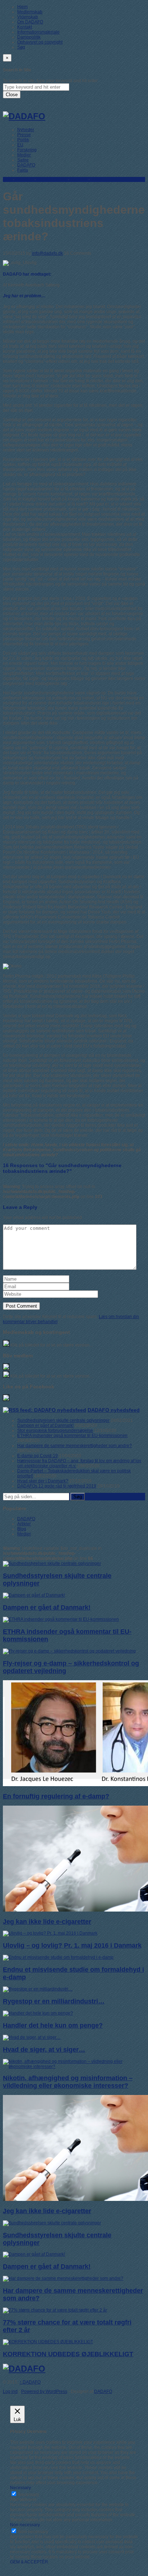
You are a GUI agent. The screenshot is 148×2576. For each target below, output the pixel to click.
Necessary (29, 2495)
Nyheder (26, 130)
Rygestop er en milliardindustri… (54, 2001)
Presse (24, 135)
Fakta (23, 170)
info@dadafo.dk (47, 253)
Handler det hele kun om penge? (53, 2025)
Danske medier (52, 179)
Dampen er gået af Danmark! (45, 1425)
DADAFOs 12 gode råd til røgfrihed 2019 (57, 1486)
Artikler (24, 1524)
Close (12, 95)
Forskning (27, 150)
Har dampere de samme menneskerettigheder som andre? (75, 1446)
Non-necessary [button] (25, 2525)
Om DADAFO (30, 22)
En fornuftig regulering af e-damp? (56, 1796)
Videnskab (28, 17)
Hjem (22, 7)
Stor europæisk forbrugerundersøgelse (55, 1431)
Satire (23, 160)
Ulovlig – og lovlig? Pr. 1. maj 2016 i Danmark (72, 1945)
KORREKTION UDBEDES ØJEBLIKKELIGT (68, 2354)
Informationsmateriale (38, 32)
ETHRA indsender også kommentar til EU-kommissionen (72, 1436)
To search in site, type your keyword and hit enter (50, 81)
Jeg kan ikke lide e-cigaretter (47, 1922)
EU (20, 145)
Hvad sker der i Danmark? (43, 1481)
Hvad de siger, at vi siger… (44, 2050)
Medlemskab (30, 12)
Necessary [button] (20, 2488)
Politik (23, 140)
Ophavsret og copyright (40, 42)
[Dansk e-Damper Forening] (24, 116)
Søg (21, 47)
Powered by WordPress (44, 2392)
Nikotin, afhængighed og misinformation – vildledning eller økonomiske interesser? (68, 2082)
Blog (7, 179)
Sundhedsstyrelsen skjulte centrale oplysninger (63, 1420)
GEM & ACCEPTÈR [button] (29, 2562)
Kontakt (25, 27)
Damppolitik (29, 37)
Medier (24, 155)
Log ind (10, 2392)
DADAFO (26, 165)
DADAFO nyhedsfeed (114, 1410)
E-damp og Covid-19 (38, 1456)
